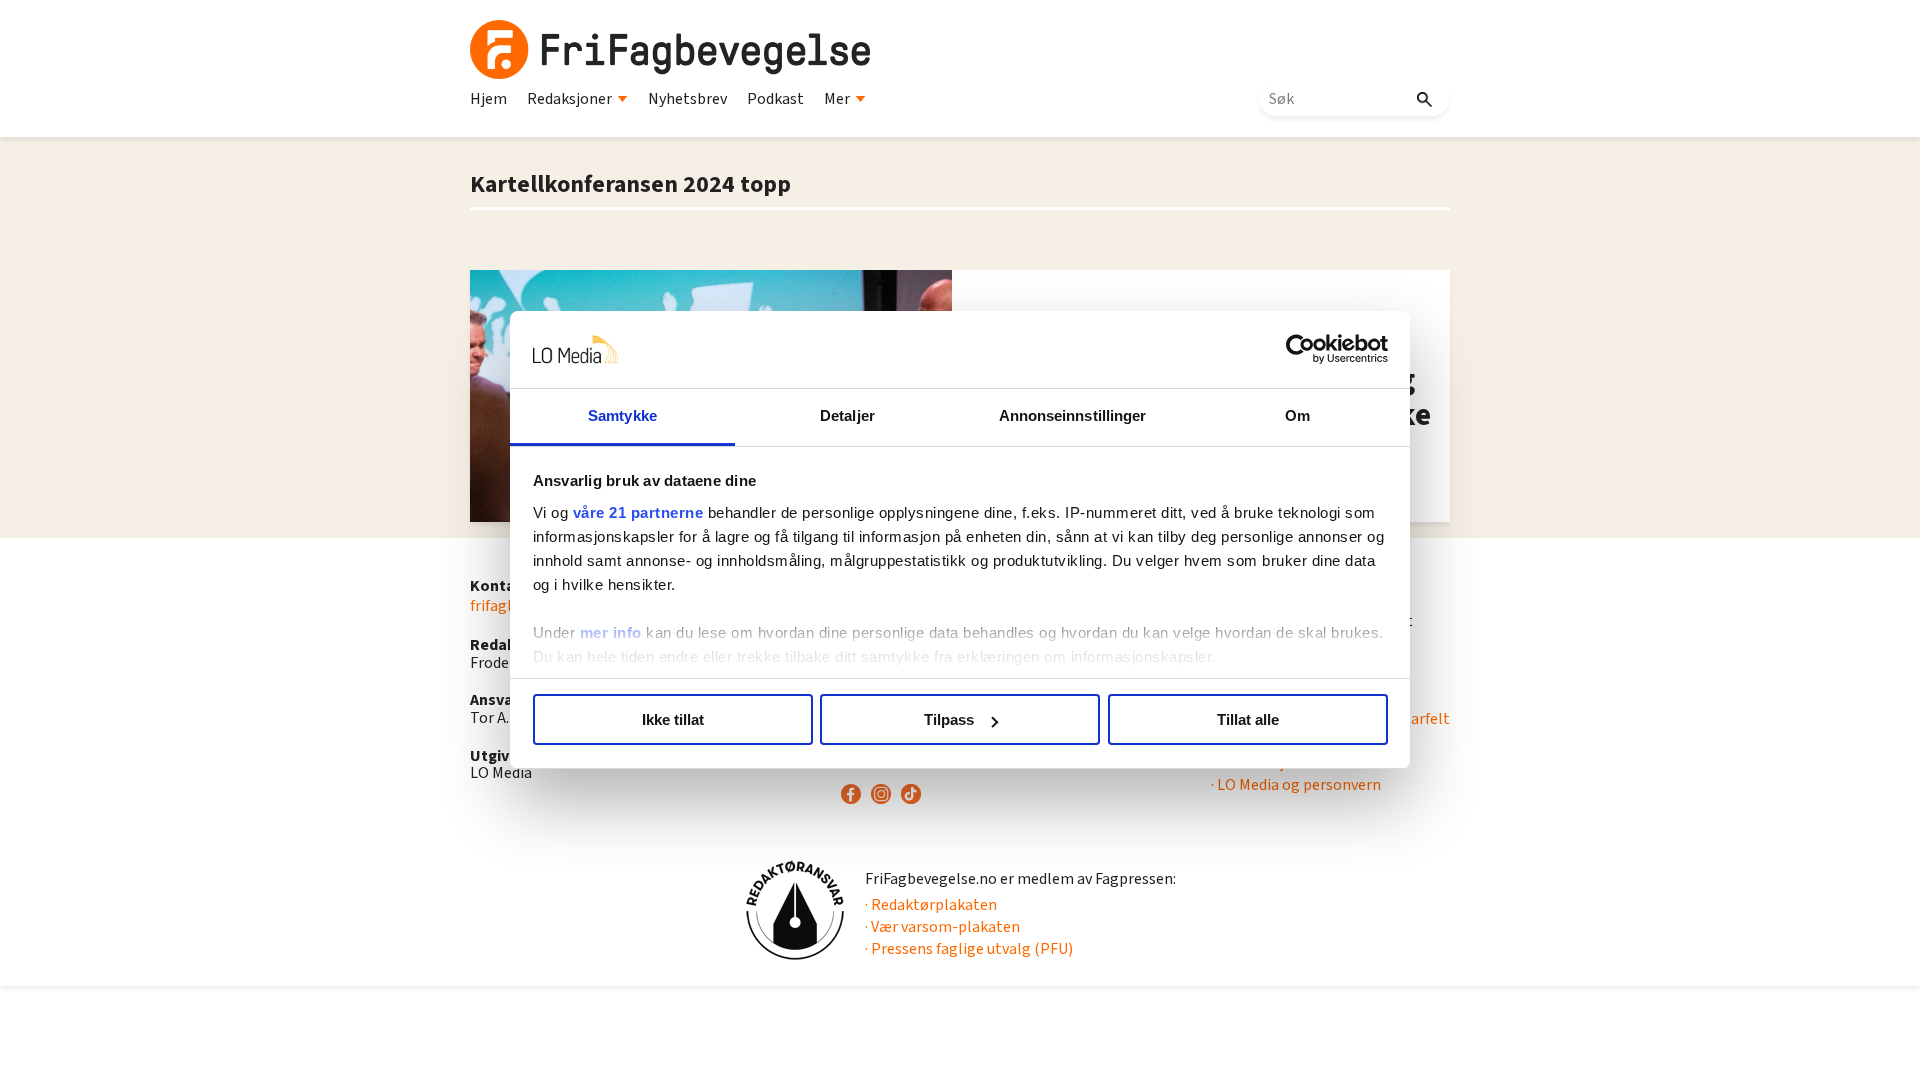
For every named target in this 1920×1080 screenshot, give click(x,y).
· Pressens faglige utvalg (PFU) (969, 949)
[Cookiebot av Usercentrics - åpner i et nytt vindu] (1300, 350)
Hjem (488, 99)
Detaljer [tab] (847, 415)
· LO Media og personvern (1296, 785)
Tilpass (949, 719)
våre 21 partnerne (638, 512)
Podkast (775, 99)
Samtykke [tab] (622, 415)
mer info (611, 632)
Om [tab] (1297, 415)
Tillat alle (1248, 719)
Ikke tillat (673, 719)
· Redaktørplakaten (931, 905)
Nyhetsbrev (687, 99)
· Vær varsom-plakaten (942, 927)
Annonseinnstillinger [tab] (1073, 415)
